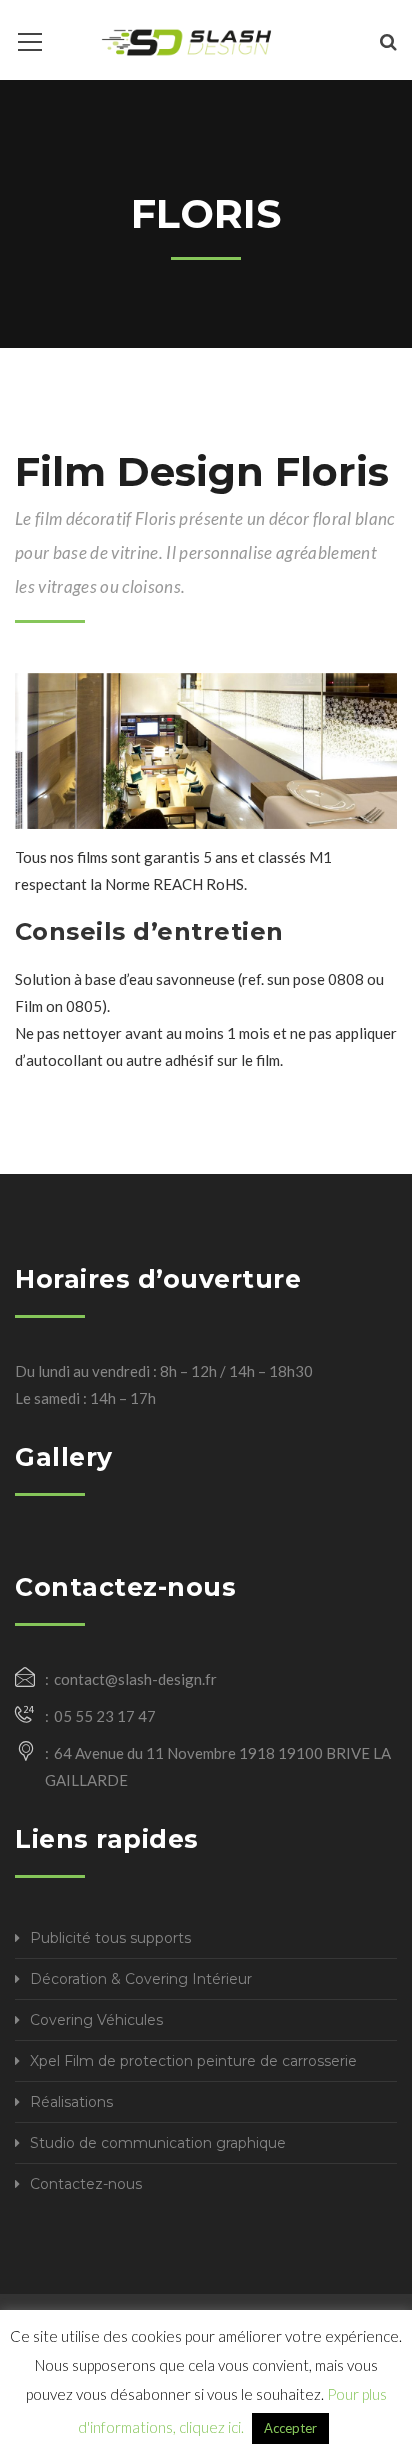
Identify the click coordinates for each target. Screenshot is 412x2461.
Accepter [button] (290, 2428)
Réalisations (71, 2102)
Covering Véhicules (96, 2020)
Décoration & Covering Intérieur (141, 1979)
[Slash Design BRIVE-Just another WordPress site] (186, 40)
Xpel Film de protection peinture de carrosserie (193, 2061)
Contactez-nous (86, 2184)
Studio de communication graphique (158, 2143)
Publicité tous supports (110, 1938)
